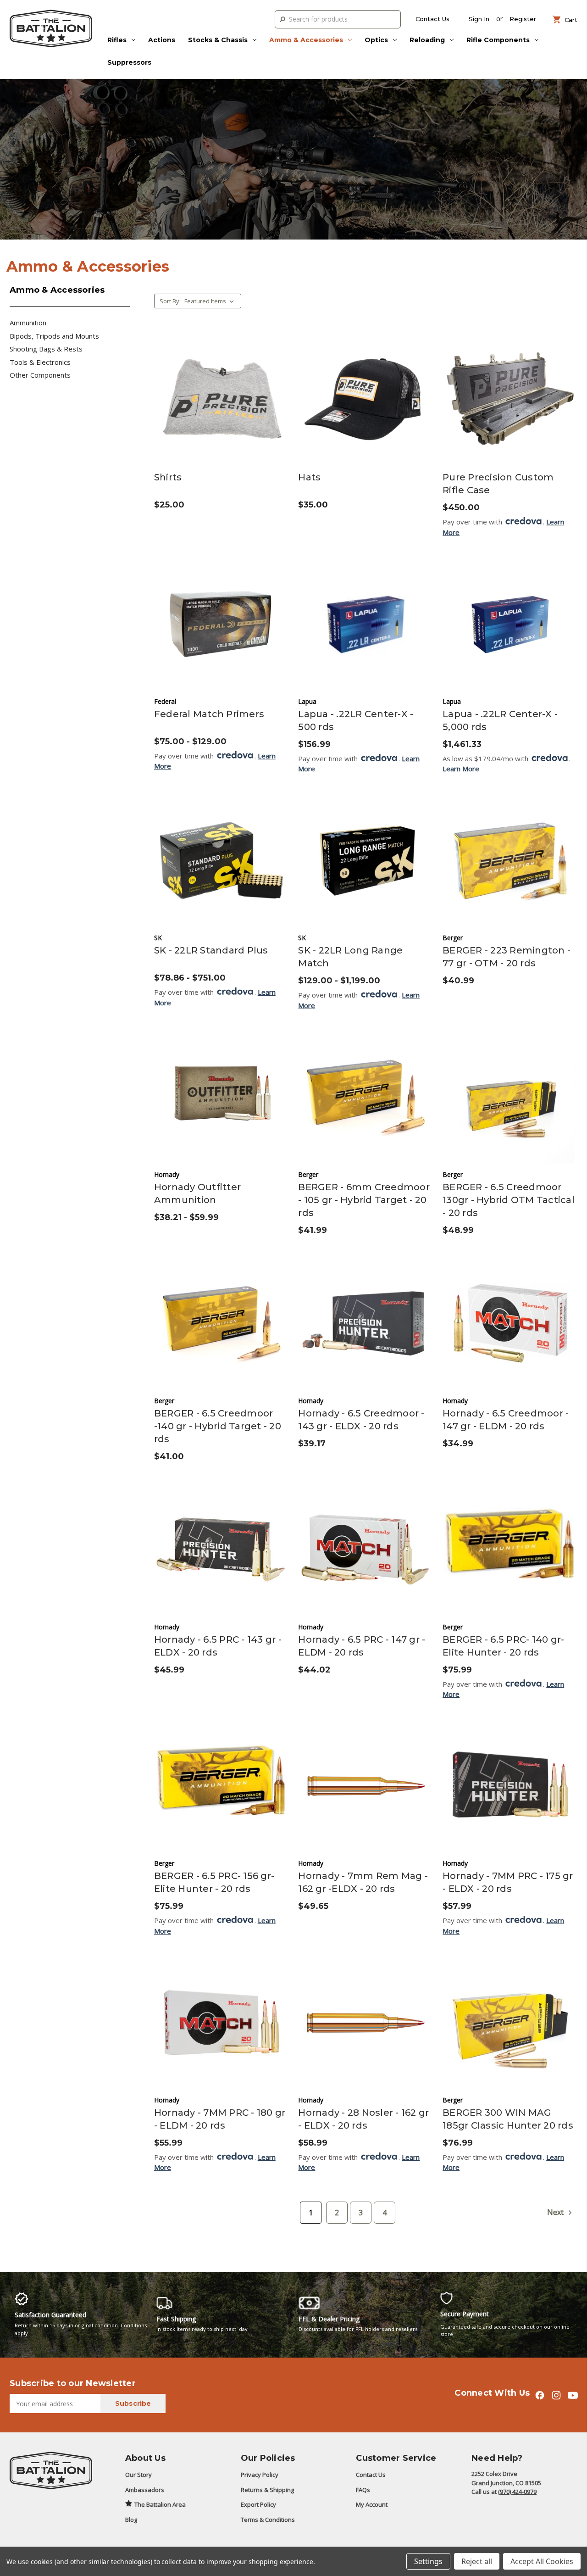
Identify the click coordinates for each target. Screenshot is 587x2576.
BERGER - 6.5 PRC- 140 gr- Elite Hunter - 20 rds (503, 1646)
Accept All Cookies (542, 2561)
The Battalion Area (160, 2504)
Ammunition (28, 323)
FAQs (363, 2490)
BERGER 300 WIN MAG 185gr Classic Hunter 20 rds (508, 2119)
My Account (372, 2504)
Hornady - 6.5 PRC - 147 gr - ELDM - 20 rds (362, 1646)
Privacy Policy (260, 2475)
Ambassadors (145, 2490)
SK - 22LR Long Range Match (350, 957)
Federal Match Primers (209, 714)
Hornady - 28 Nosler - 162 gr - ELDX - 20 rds (363, 2119)
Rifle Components (498, 40)
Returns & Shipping (267, 2490)
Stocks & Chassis (218, 40)
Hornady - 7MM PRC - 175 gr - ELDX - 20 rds (508, 1882)
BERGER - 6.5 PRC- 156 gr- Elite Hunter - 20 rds (214, 1882)
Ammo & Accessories (306, 40)
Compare (219, 390)
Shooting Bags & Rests (46, 349)
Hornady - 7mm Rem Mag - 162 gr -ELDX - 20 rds (363, 1882)
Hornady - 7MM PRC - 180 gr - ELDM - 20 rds (220, 2119)
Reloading (427, 40)
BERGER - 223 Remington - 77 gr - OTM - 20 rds (507, 957)
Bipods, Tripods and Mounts (54, 336)
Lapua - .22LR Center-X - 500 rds (356, 720)
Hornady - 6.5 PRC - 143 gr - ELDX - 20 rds (218, 1646)
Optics (376, 40)
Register (523, 19)
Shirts (168, 477)
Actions (162, 40)
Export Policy (258, 2504)
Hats (309, 477)
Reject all (477, 2561)
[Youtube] (573, 2395)
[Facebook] (540, 2395)
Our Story (138, 2475)
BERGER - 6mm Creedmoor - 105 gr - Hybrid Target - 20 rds (364, 1200)
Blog (131, 2520)
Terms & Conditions (268, 2520)
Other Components (40, 375)
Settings (428, 2561)
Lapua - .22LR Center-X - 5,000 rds (500, 720)
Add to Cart (510, 407)
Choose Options (222, 407)
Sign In (479, 19)
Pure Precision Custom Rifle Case (498, 484)
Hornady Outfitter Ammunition (197, 1193)
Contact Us (432, 19)
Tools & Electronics (40, 362)
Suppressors (129, 62)
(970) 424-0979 (517, 2492)
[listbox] (212, 301)
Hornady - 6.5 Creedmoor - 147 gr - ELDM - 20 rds (506, 1420)
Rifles (117, 40)
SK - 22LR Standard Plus (211, 950)
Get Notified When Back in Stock (365, 407)
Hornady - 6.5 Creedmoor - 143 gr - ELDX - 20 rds (361, 1420)
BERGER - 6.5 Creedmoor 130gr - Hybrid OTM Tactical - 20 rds (509, 1200)
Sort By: (170, 301)
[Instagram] (556, 2395)
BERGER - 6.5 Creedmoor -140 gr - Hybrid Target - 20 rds (218, 1426)
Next (556, 2212)
